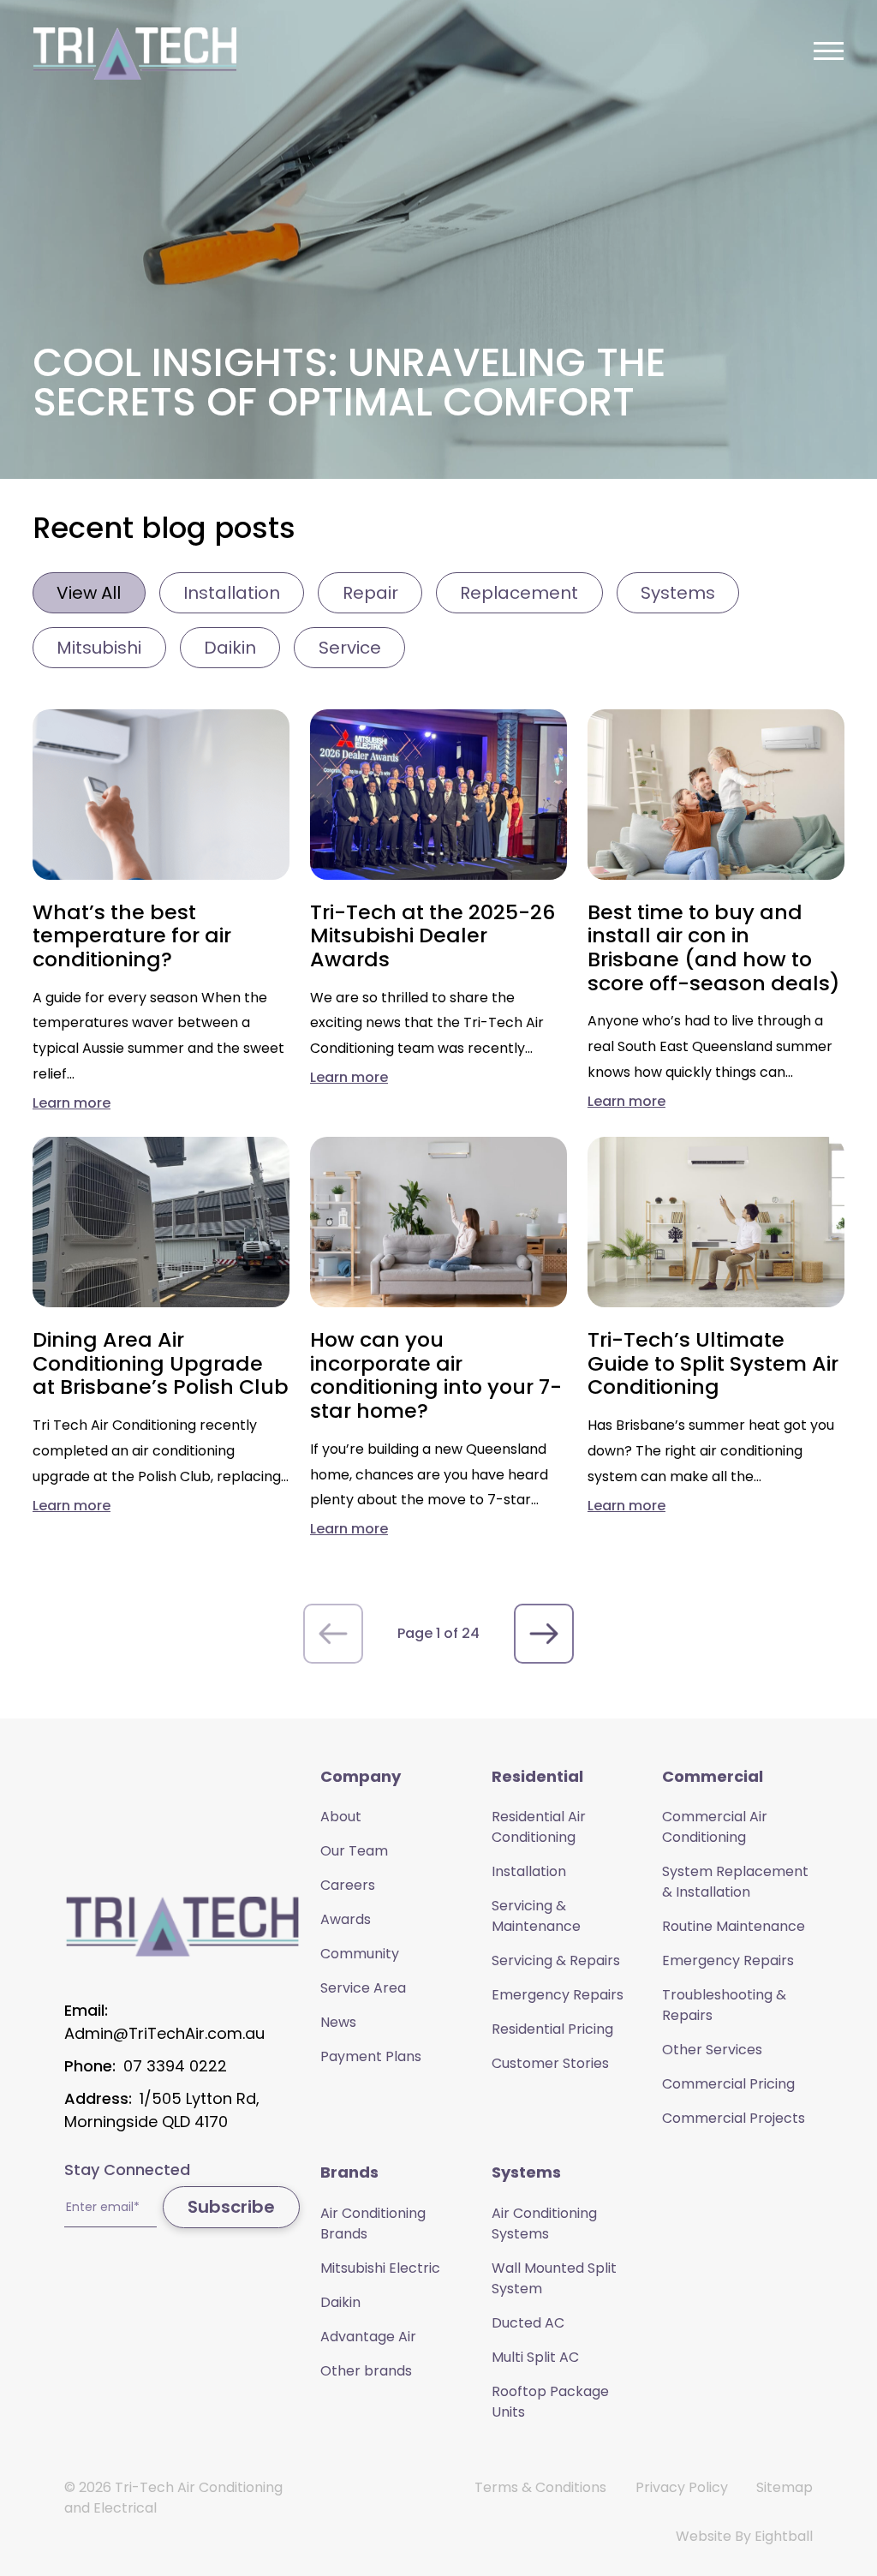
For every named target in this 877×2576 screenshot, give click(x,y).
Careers (348, 1885)
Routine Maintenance (734, 1926)
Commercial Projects (734, 2118)
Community (360, 1954)
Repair (370, 593)
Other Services (712, 2050)
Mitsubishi (99, 648)
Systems (678, 593)
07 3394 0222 (175, 2066)
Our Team (354, 1851)
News (338, 2022)
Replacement (519, 593)
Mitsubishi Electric (380, 2268)
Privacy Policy (682, 2487)
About (341, 1817)
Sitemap (785, 2487)
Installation (232, 593)
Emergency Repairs (558, 1995)
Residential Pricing (552, 2029)
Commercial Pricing (728, 2084)
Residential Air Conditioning (539, 1827)
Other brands (366, 2371)
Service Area (363, 1988)
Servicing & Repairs (556, 1960)
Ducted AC (528, 2323)
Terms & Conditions (540, 2487)
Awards (346, 1919)
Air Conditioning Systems (544, 2223)
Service (350, 648)
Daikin (230, 648)
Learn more (72, 1103)
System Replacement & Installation (735, 1882)
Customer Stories (550, 2063)
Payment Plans (371, 2056)
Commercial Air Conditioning (715, 1827)
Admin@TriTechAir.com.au (164, 2033)
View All (89, 593)
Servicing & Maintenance (536, 1916)
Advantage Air (368, 2337)
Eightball (784, 2536)
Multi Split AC (535, 2357)
